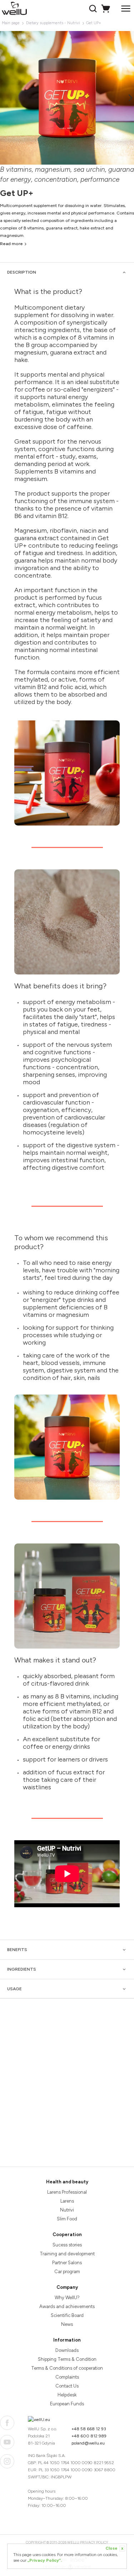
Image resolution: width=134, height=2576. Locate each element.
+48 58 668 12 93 (89, 2429)
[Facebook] (7, 2423)
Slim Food (67, 2219)
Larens (67, 2201)
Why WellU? (67, 2298)
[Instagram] (7, 2461)
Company (67, 2287)
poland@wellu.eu (88, 2443)
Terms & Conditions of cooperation (67, 2368)
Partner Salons (67, 2263)
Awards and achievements (67, 2306)
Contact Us (67, 2386)
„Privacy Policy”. (45, 2560)
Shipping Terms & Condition (67, 2359)
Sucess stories (67, 2245)
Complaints (67, 2377)
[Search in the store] (94, 9)
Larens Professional (67, 2192)
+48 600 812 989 (89, 2436)
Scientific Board (67, 2315)
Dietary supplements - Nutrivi (53, 23)
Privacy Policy (94, 2542)
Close (114, 2548)
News (67, 2324)
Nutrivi (67, 2210)
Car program (67, 2272)
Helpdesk (67, 2395)
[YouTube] (7, 2442)
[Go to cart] (107, 9)
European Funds (67, 2404)
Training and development (67, 2254)
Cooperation (67, 2234)
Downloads (67, 2350)
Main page (11, 23)
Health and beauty (67, 2182)
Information (67, 2340)
